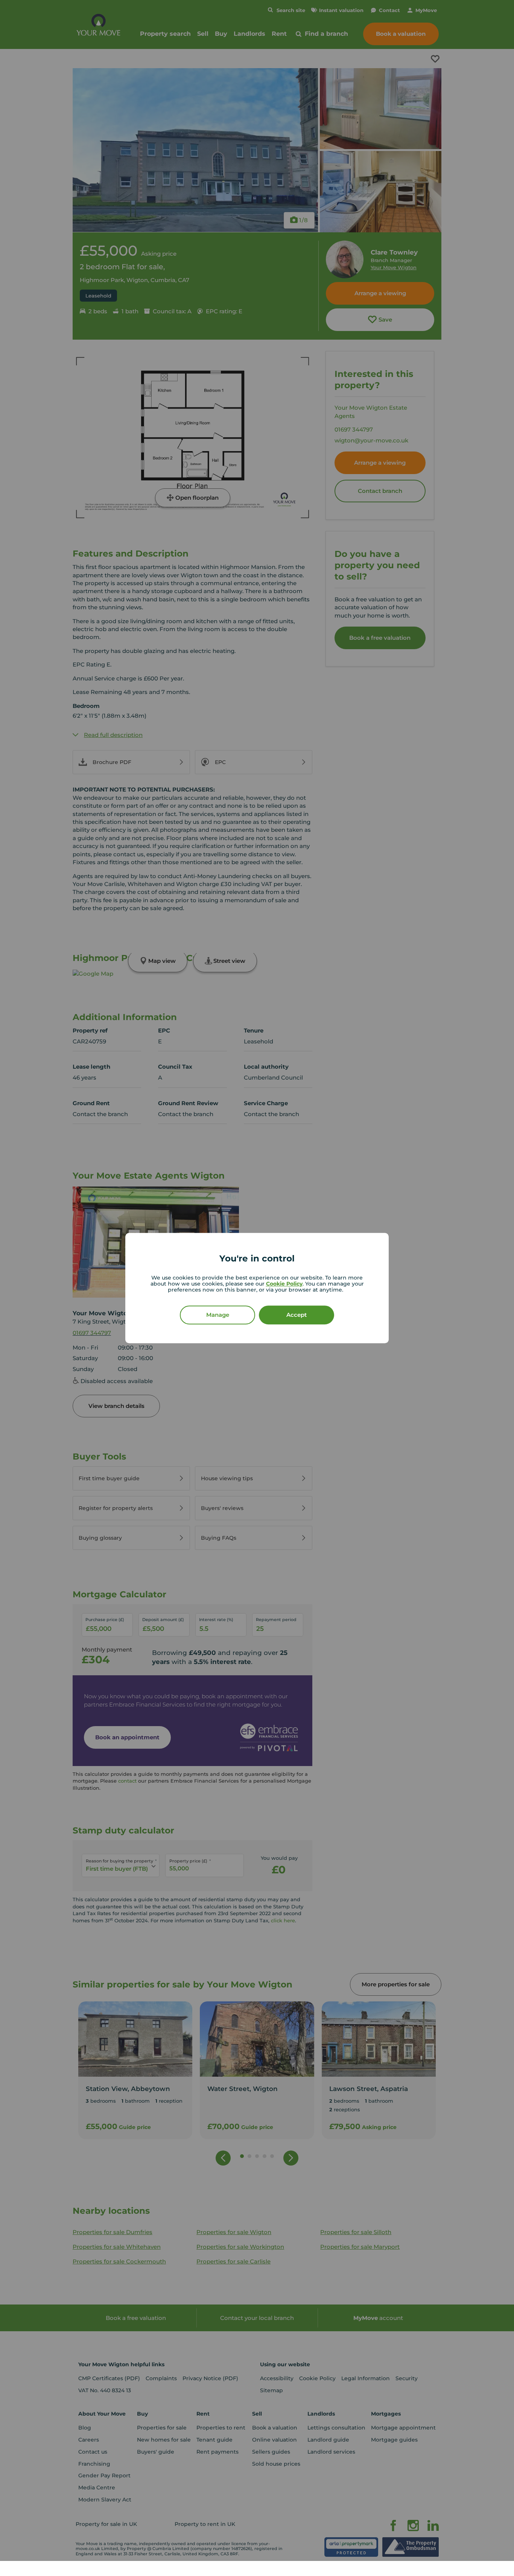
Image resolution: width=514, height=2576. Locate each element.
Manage (218, 1315)
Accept (297, 1315)
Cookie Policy (284, 1284)
